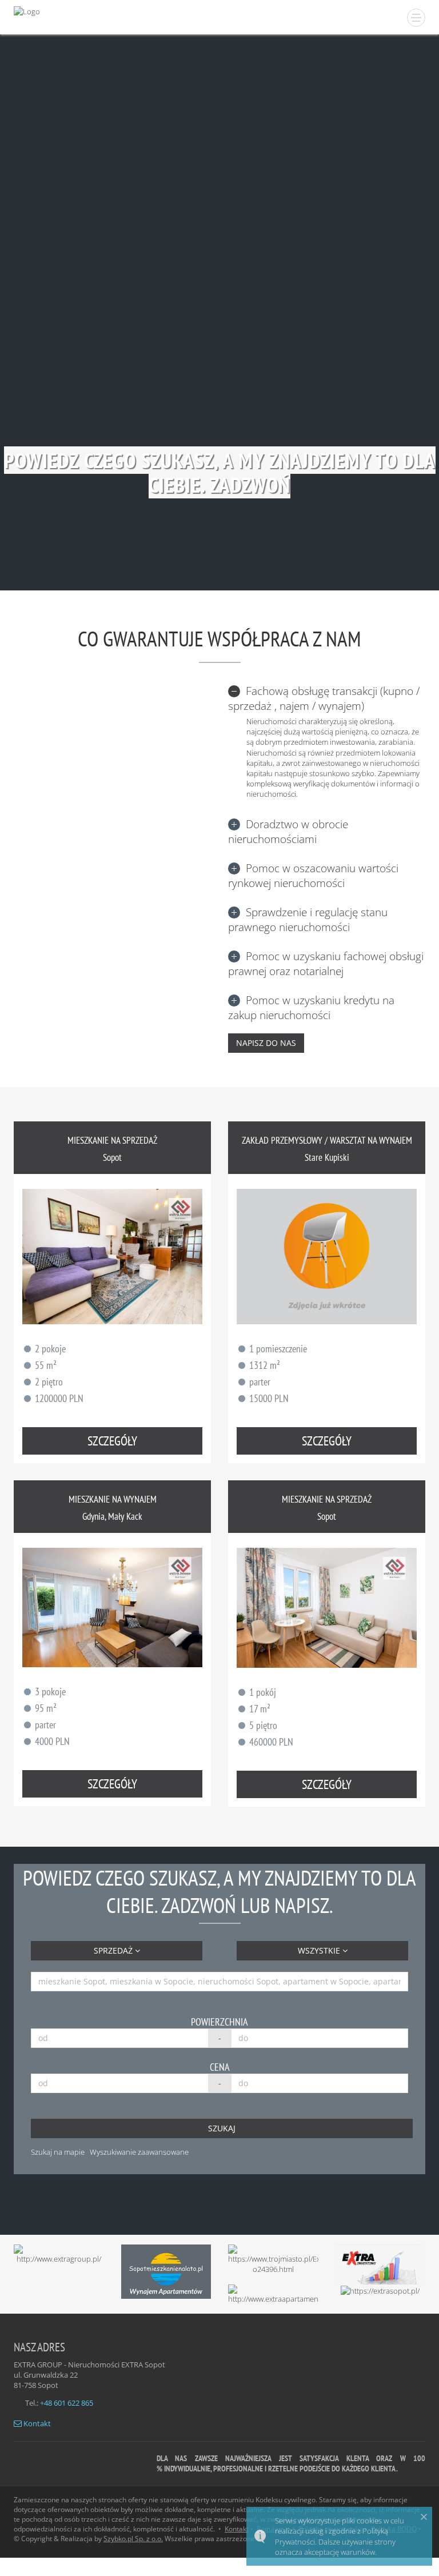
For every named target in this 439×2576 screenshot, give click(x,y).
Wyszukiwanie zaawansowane (139, 2152)
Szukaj (222, 2128)
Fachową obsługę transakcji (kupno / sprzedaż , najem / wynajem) (324, 698)
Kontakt (36, 2423)
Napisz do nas (266, 1043)
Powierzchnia (219, 2022)
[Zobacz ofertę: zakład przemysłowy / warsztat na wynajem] (327, 1256)
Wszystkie (320, 1950)
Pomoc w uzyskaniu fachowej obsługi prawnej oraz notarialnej (326, 964)
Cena (220, 2067)
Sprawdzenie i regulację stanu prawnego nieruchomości (308, 920)
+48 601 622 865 (67, 2403)
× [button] (424, 2517)
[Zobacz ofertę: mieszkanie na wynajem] (112, 1607)
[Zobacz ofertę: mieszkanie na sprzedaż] (112, 1256)
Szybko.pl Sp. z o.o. (133, 2539)
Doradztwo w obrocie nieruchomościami (288, 832)
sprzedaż (114, 1950)
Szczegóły (112, 1441)
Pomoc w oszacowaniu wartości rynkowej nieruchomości (313, 876)
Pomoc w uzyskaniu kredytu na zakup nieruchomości (311, 1008)
